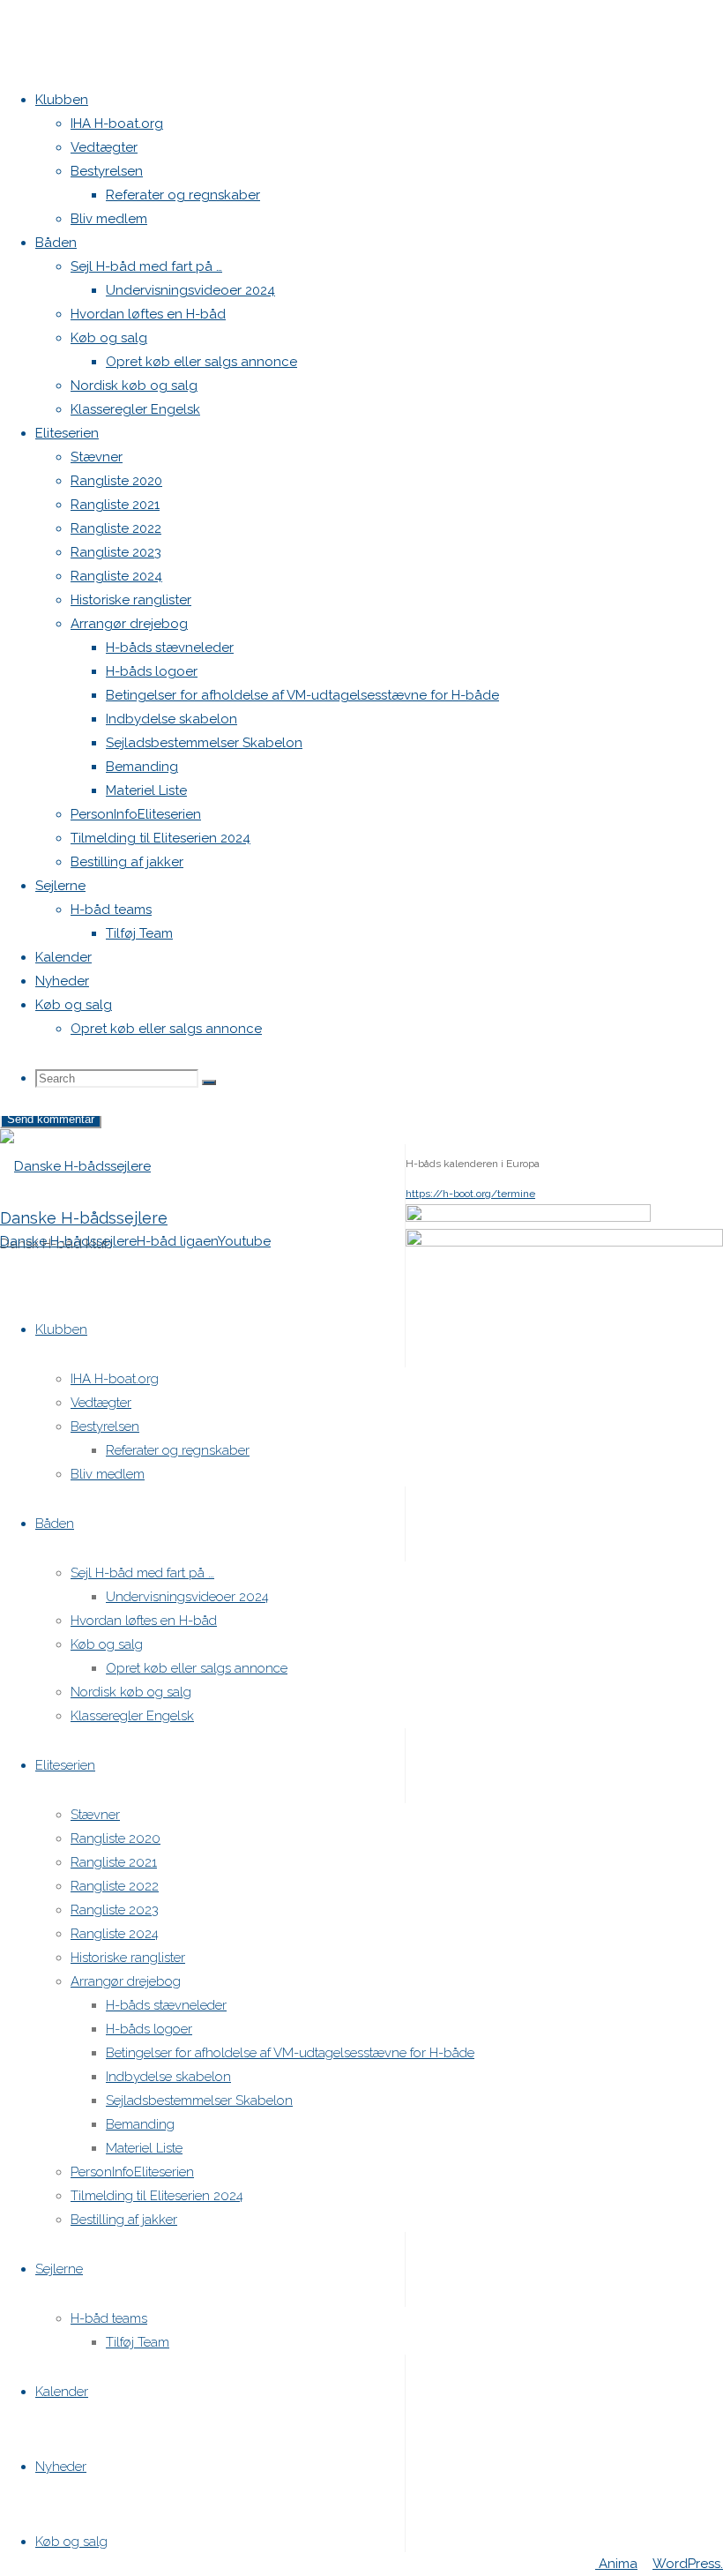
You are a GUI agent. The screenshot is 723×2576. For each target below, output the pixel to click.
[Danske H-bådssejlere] (75, 1166)
